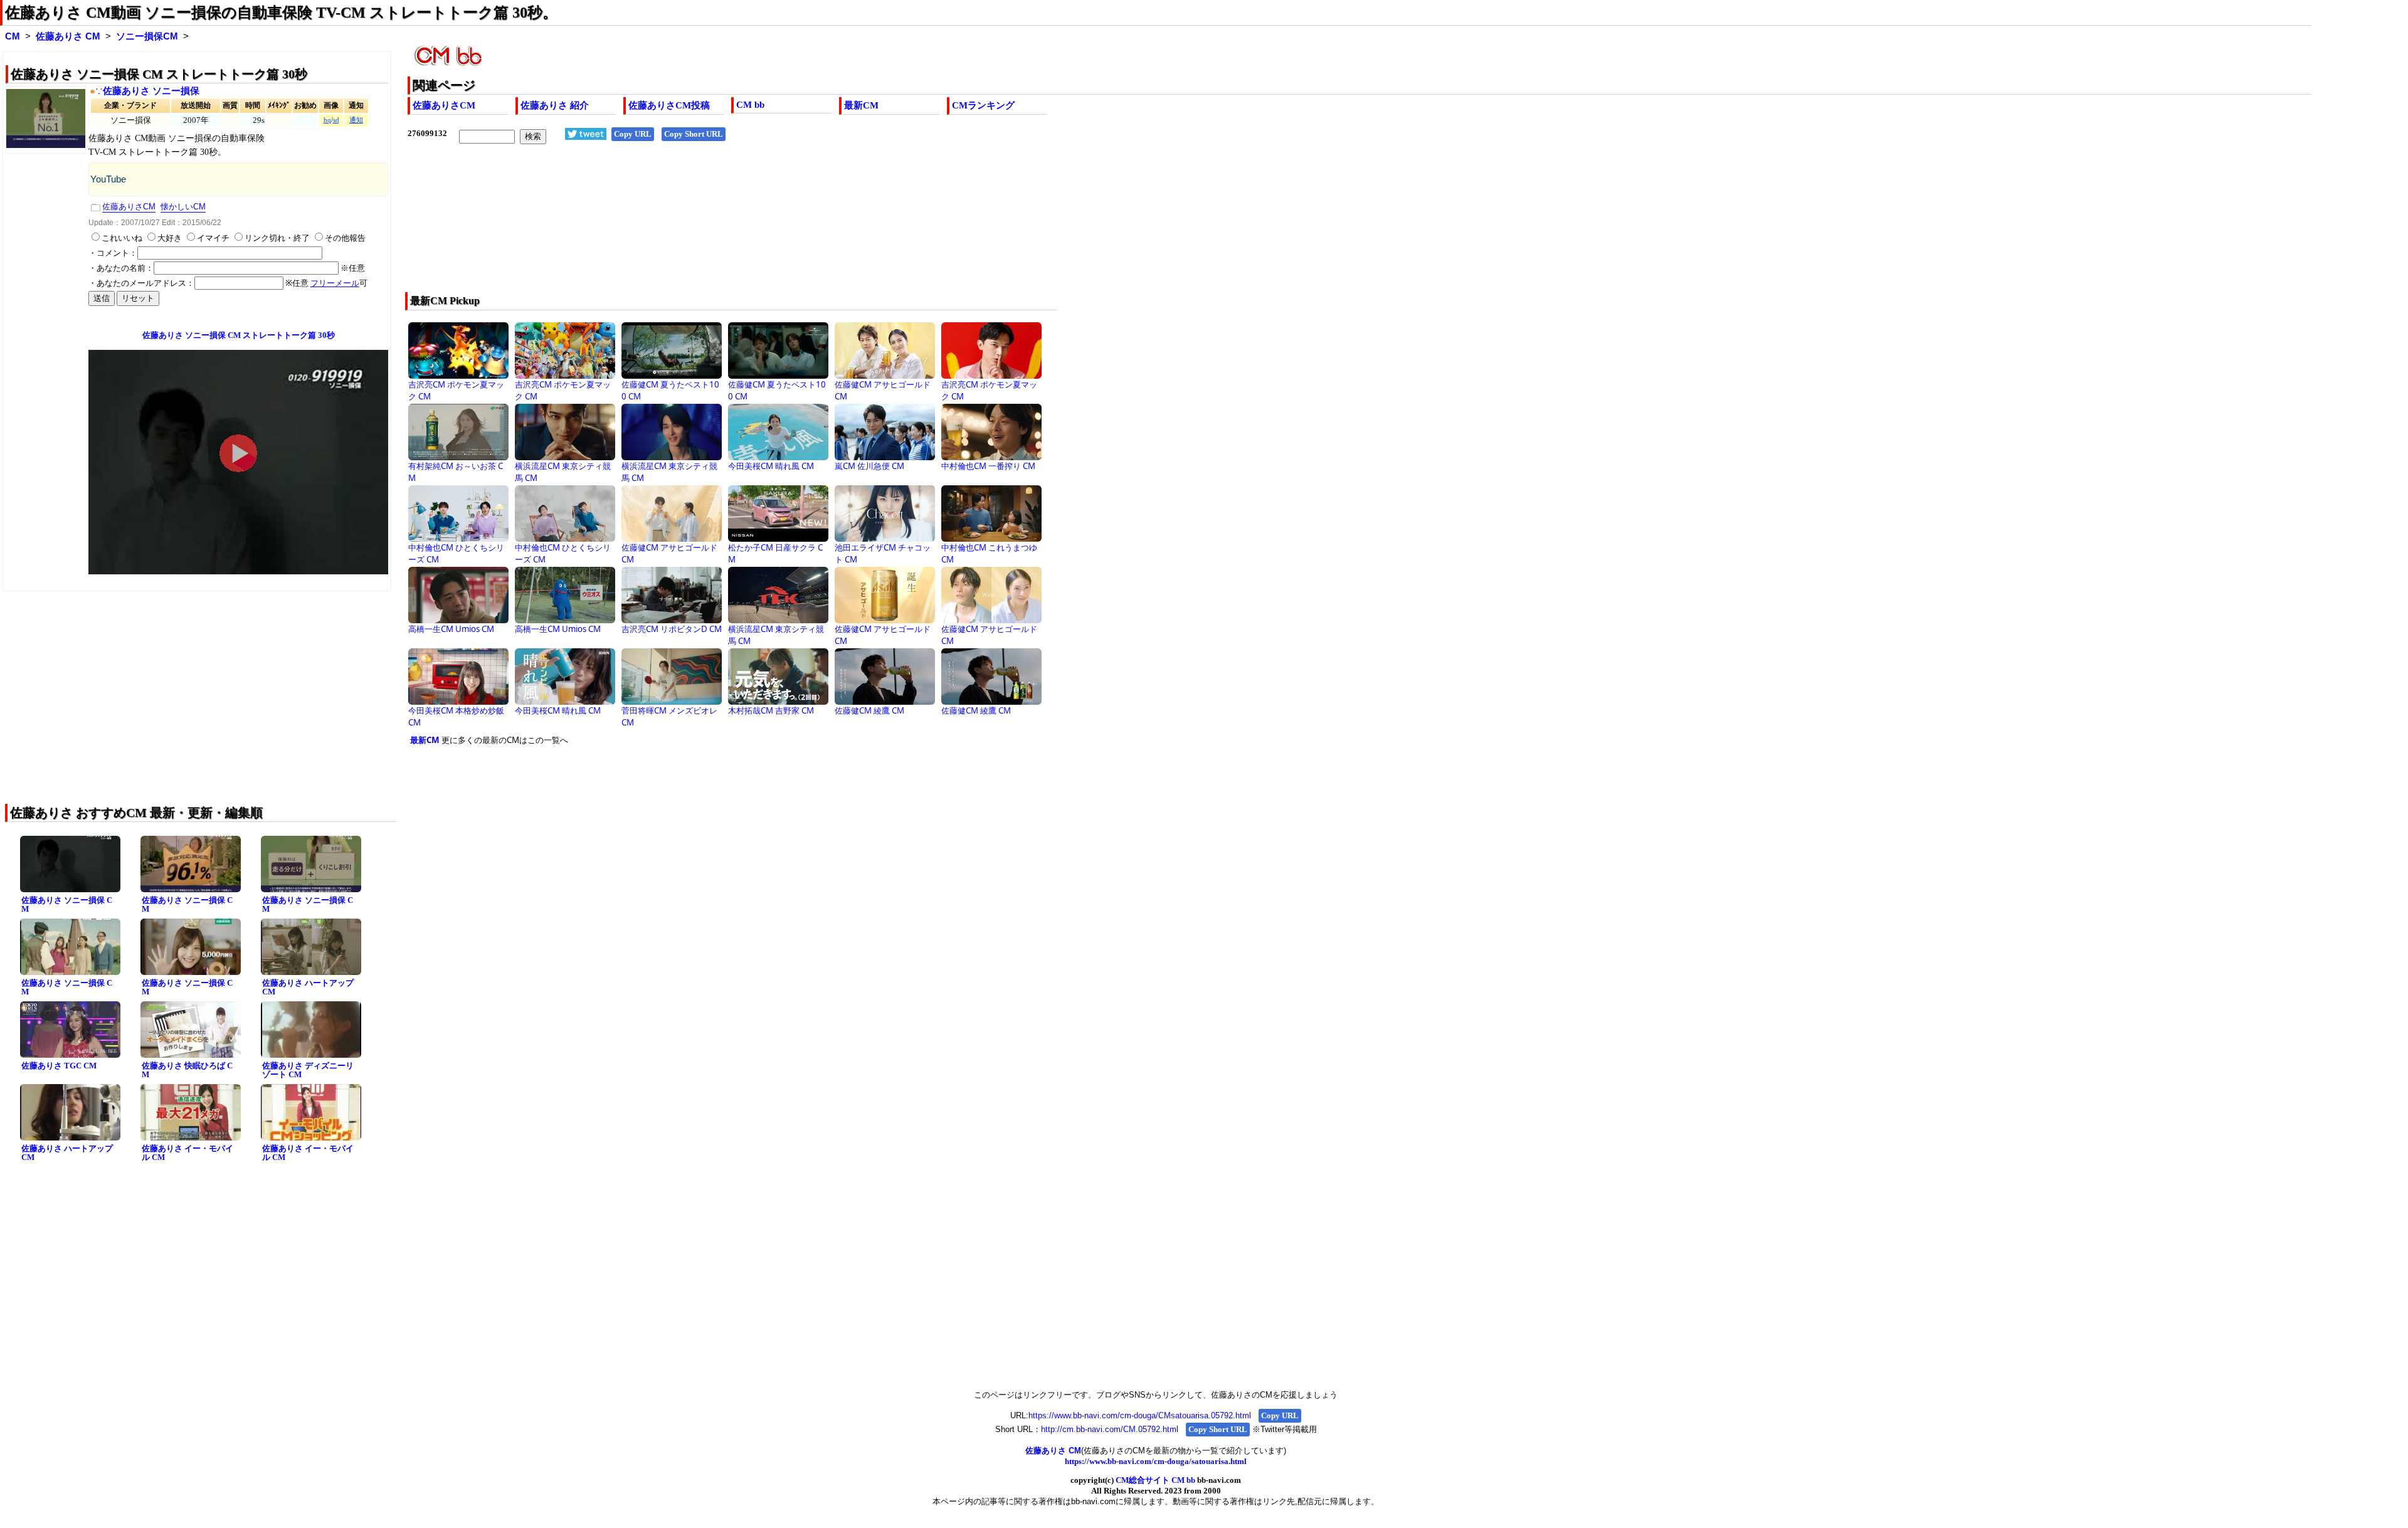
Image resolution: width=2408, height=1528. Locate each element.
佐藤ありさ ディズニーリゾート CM (308, 1070)
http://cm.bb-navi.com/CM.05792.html (1110, 1429)
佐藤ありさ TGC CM (59, 1066)
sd (336, 120)
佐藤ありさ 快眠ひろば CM (187, 1070)
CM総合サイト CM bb (1155, 1480)
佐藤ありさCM (444, 105)
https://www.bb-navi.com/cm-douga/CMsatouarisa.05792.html (1140, 1415)
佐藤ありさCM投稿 (669, 105)
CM (13, 36)
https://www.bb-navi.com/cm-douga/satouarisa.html (1156, 1461)
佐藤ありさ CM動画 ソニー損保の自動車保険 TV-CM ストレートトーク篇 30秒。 (281, 13)
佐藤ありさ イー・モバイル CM (187, 1153)
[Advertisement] (784, 226)
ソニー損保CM (147, 36)
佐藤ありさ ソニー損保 (151, 91)
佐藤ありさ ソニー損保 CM (67, 905)
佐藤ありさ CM (68, 36)
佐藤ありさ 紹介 (555, 105)
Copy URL (633, 134)
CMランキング (983, 105)
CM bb (750, 105)
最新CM (861, 105)
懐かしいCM (183, 207)
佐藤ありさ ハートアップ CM (308, 988)
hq (327, 120)
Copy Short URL (694, 134)
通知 (356, 120)
